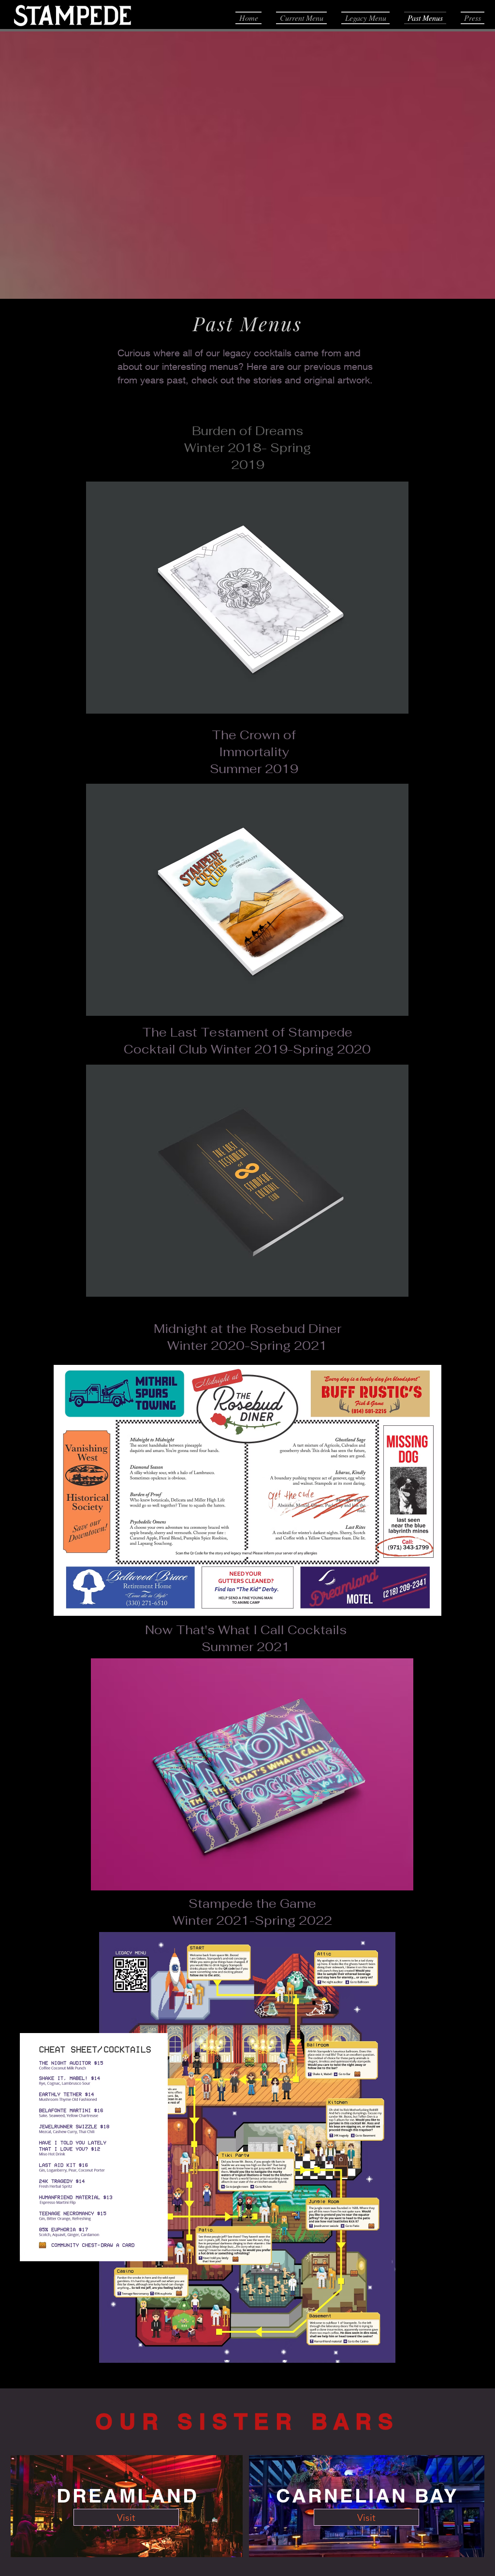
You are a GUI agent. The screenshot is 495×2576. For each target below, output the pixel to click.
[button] (247, 598)
